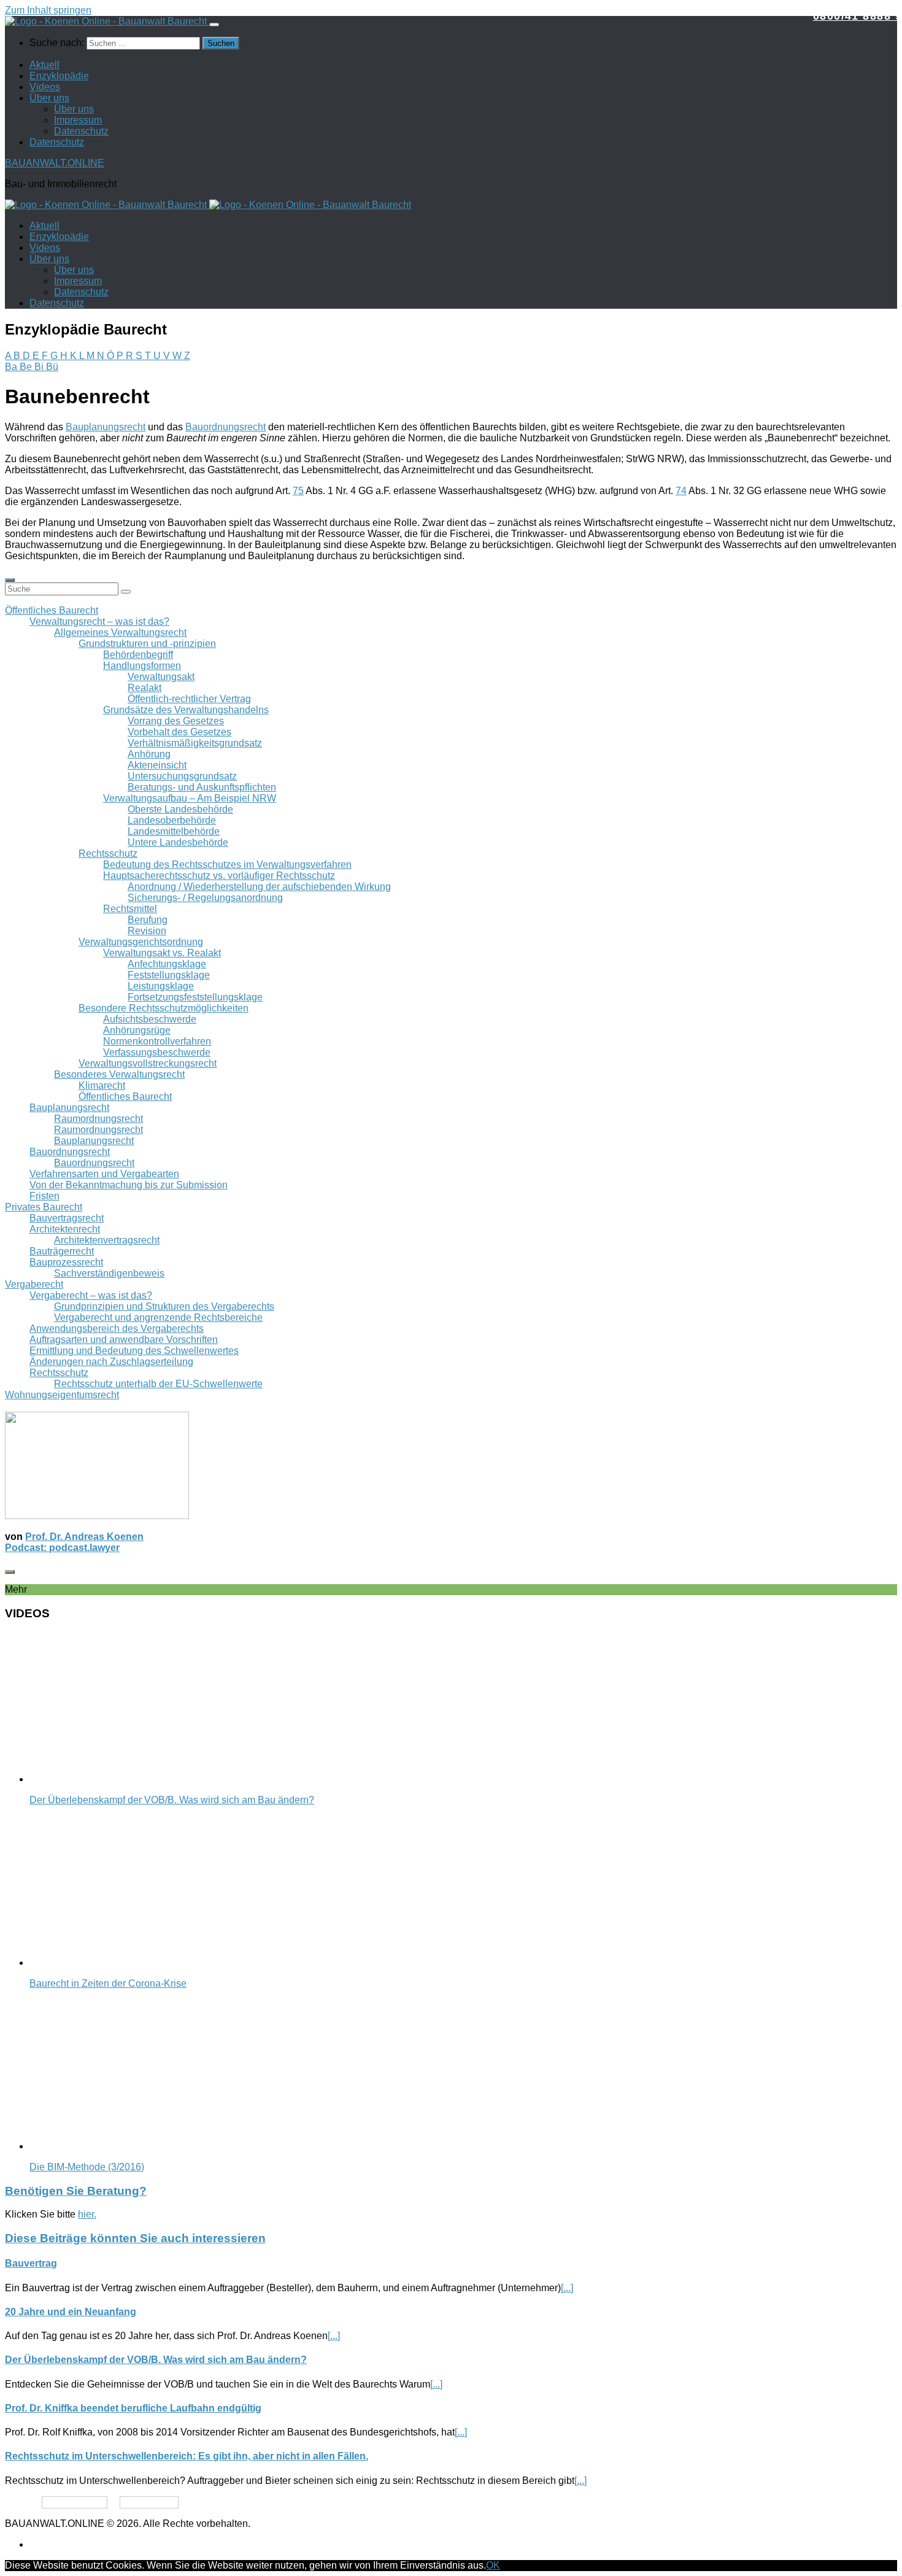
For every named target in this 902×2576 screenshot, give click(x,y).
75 (298, 491)
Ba (12, 367)
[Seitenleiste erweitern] (10, 580)
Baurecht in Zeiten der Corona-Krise (108, 1983)
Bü (52, 367)
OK (493, 2565)
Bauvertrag (31, 2263)
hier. (87, 2214)
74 (681, 491)
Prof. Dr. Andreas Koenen (84, 1537)
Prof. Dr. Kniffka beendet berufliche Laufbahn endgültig (133, 2408)
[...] (567, 2288)
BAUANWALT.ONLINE (55, 163)
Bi (40, 367)
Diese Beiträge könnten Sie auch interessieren (135, 2238)
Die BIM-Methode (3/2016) (87, 2167)
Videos (45, 87)
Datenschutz (81, 131)
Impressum (78, 120)
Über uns (49, 98)
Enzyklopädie (59, 76)
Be (27, 367)
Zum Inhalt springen (48, 10)
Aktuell (44, 65)
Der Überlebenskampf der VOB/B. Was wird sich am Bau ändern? (172, 1800)
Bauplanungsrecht (106, 427)
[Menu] (214, 25)
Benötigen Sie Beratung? (76, 2191)
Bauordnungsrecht (225, 427)
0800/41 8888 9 (858, 16)
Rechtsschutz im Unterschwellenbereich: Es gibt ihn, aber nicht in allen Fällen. (187, 2456)
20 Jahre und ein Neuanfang (71, 2312)
